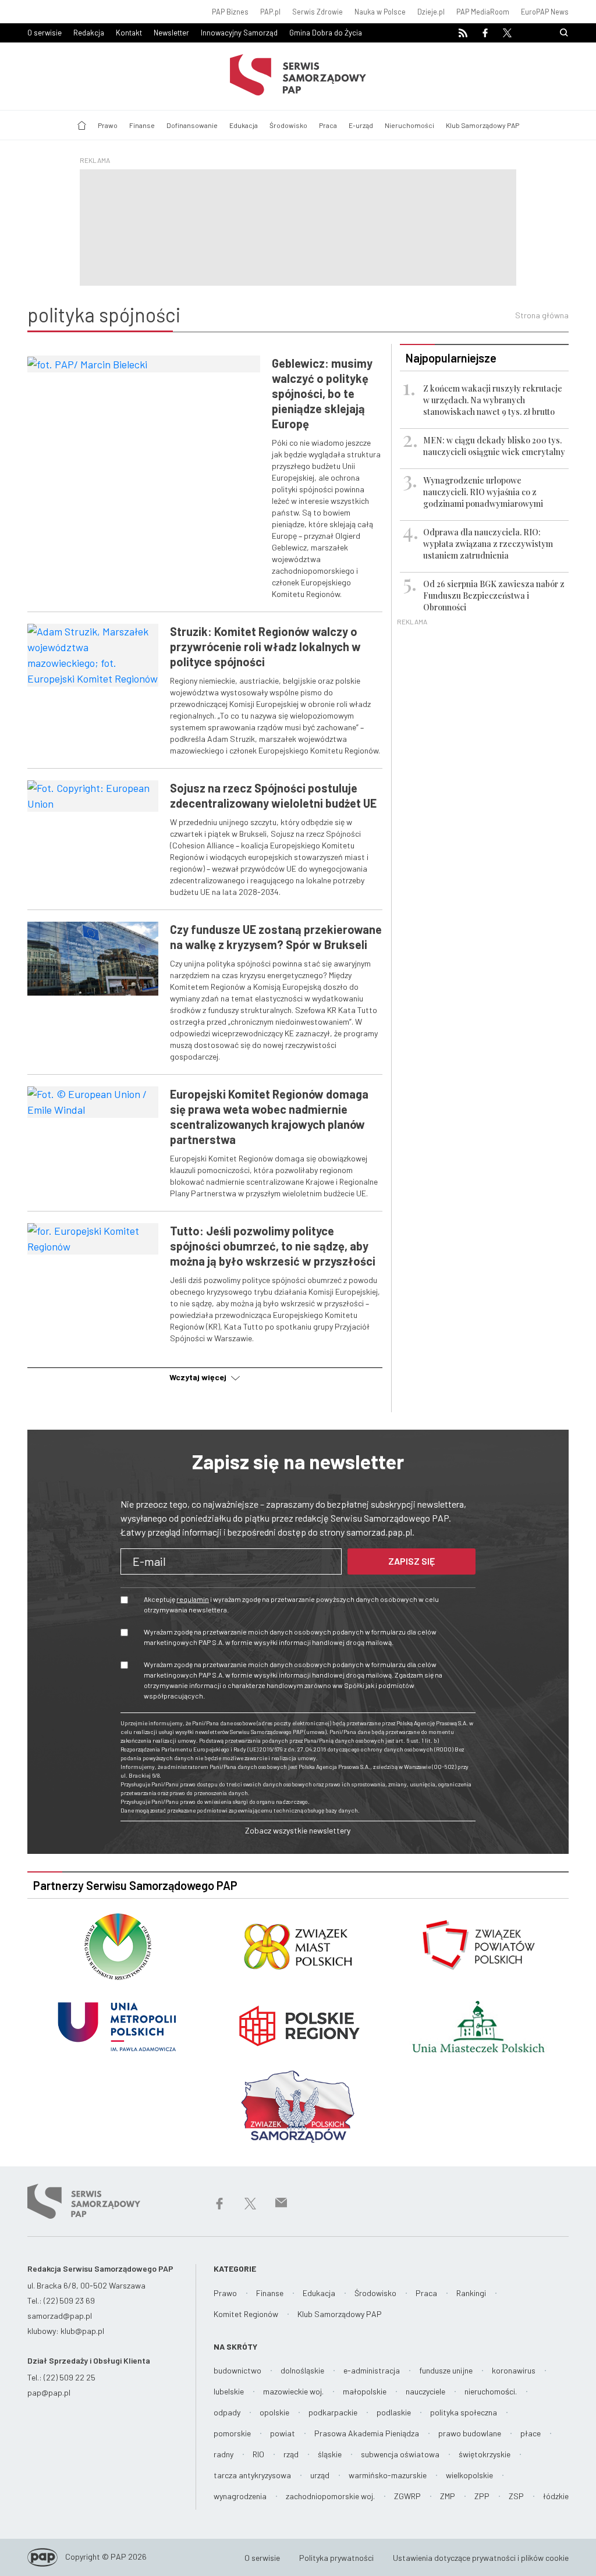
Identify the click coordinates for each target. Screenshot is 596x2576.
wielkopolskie (469, 2475)
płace (531, 2433)
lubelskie (229, 2391)
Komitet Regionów (246, 2314)
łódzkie (556, 2496)
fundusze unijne (446, 2370)
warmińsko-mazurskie (388, 2475)
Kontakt (129, 33)
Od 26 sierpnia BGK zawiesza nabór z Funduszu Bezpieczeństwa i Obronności (494, 596)
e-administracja (372, 2370)
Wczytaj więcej (199, 1377)
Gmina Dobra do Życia (326, 33)
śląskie (330, 2454)
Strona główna (542, 315)
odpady (227, 2412)
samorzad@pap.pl (60, 2316)
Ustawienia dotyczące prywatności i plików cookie (481, 2558)
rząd (291, 2454)
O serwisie (45, 33)
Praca (328, 125)
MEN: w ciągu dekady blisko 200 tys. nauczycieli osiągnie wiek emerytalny (494, 446)
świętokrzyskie (485, 2454)
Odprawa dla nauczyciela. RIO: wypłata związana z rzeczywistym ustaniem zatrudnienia (488, 544)
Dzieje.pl (431, 12)
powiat (283, 2433)
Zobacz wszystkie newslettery (298, 1830)
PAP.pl (270, 12)
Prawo (108, 125)
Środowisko (288, 125)
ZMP (448, 2496)
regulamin (193, 1599)
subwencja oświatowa (400, 2454)
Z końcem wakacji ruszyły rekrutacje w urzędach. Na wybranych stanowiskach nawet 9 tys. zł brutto (493, 400)
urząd (320, 2475)
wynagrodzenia (240, 2496)
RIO (258, 2454)
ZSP (516, 2496)
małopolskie (365, 2391)
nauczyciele (425, 2391)
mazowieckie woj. (293, 2391)
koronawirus (514, 2370)
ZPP (482, 2496)
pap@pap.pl (49, 2392)
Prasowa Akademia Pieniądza (367, 2433)
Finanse (142, 125)
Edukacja (244, 125)
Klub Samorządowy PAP (483, 125)
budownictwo (237, 2370)
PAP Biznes (230, 12)
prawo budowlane (470, 2433)
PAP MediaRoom (483, 12)
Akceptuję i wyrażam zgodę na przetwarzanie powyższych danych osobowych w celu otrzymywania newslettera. (291, 1604)
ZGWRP (407, 2496)
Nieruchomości (409, 125)
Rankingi (471, 2293)
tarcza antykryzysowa (252, 2475)
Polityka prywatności (336, 2558)
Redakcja (89, 33)
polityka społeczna (464, 2412)
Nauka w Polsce (380, 12)
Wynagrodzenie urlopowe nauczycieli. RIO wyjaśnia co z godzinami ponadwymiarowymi (483, 492)
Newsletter (171, 33)
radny (223, 2454)
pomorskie (232, 2433)
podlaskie (394, 2412)
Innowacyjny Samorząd (239, 33)
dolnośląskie (302, 2370)
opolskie (274, 2412)
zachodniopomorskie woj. (330, 2496)
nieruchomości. (491, 2391)
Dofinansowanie (192, 125)
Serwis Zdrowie (317, 12)
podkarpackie (333, 2412)
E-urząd (361, 125)
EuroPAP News (545, 12)
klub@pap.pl (82, 2331)
